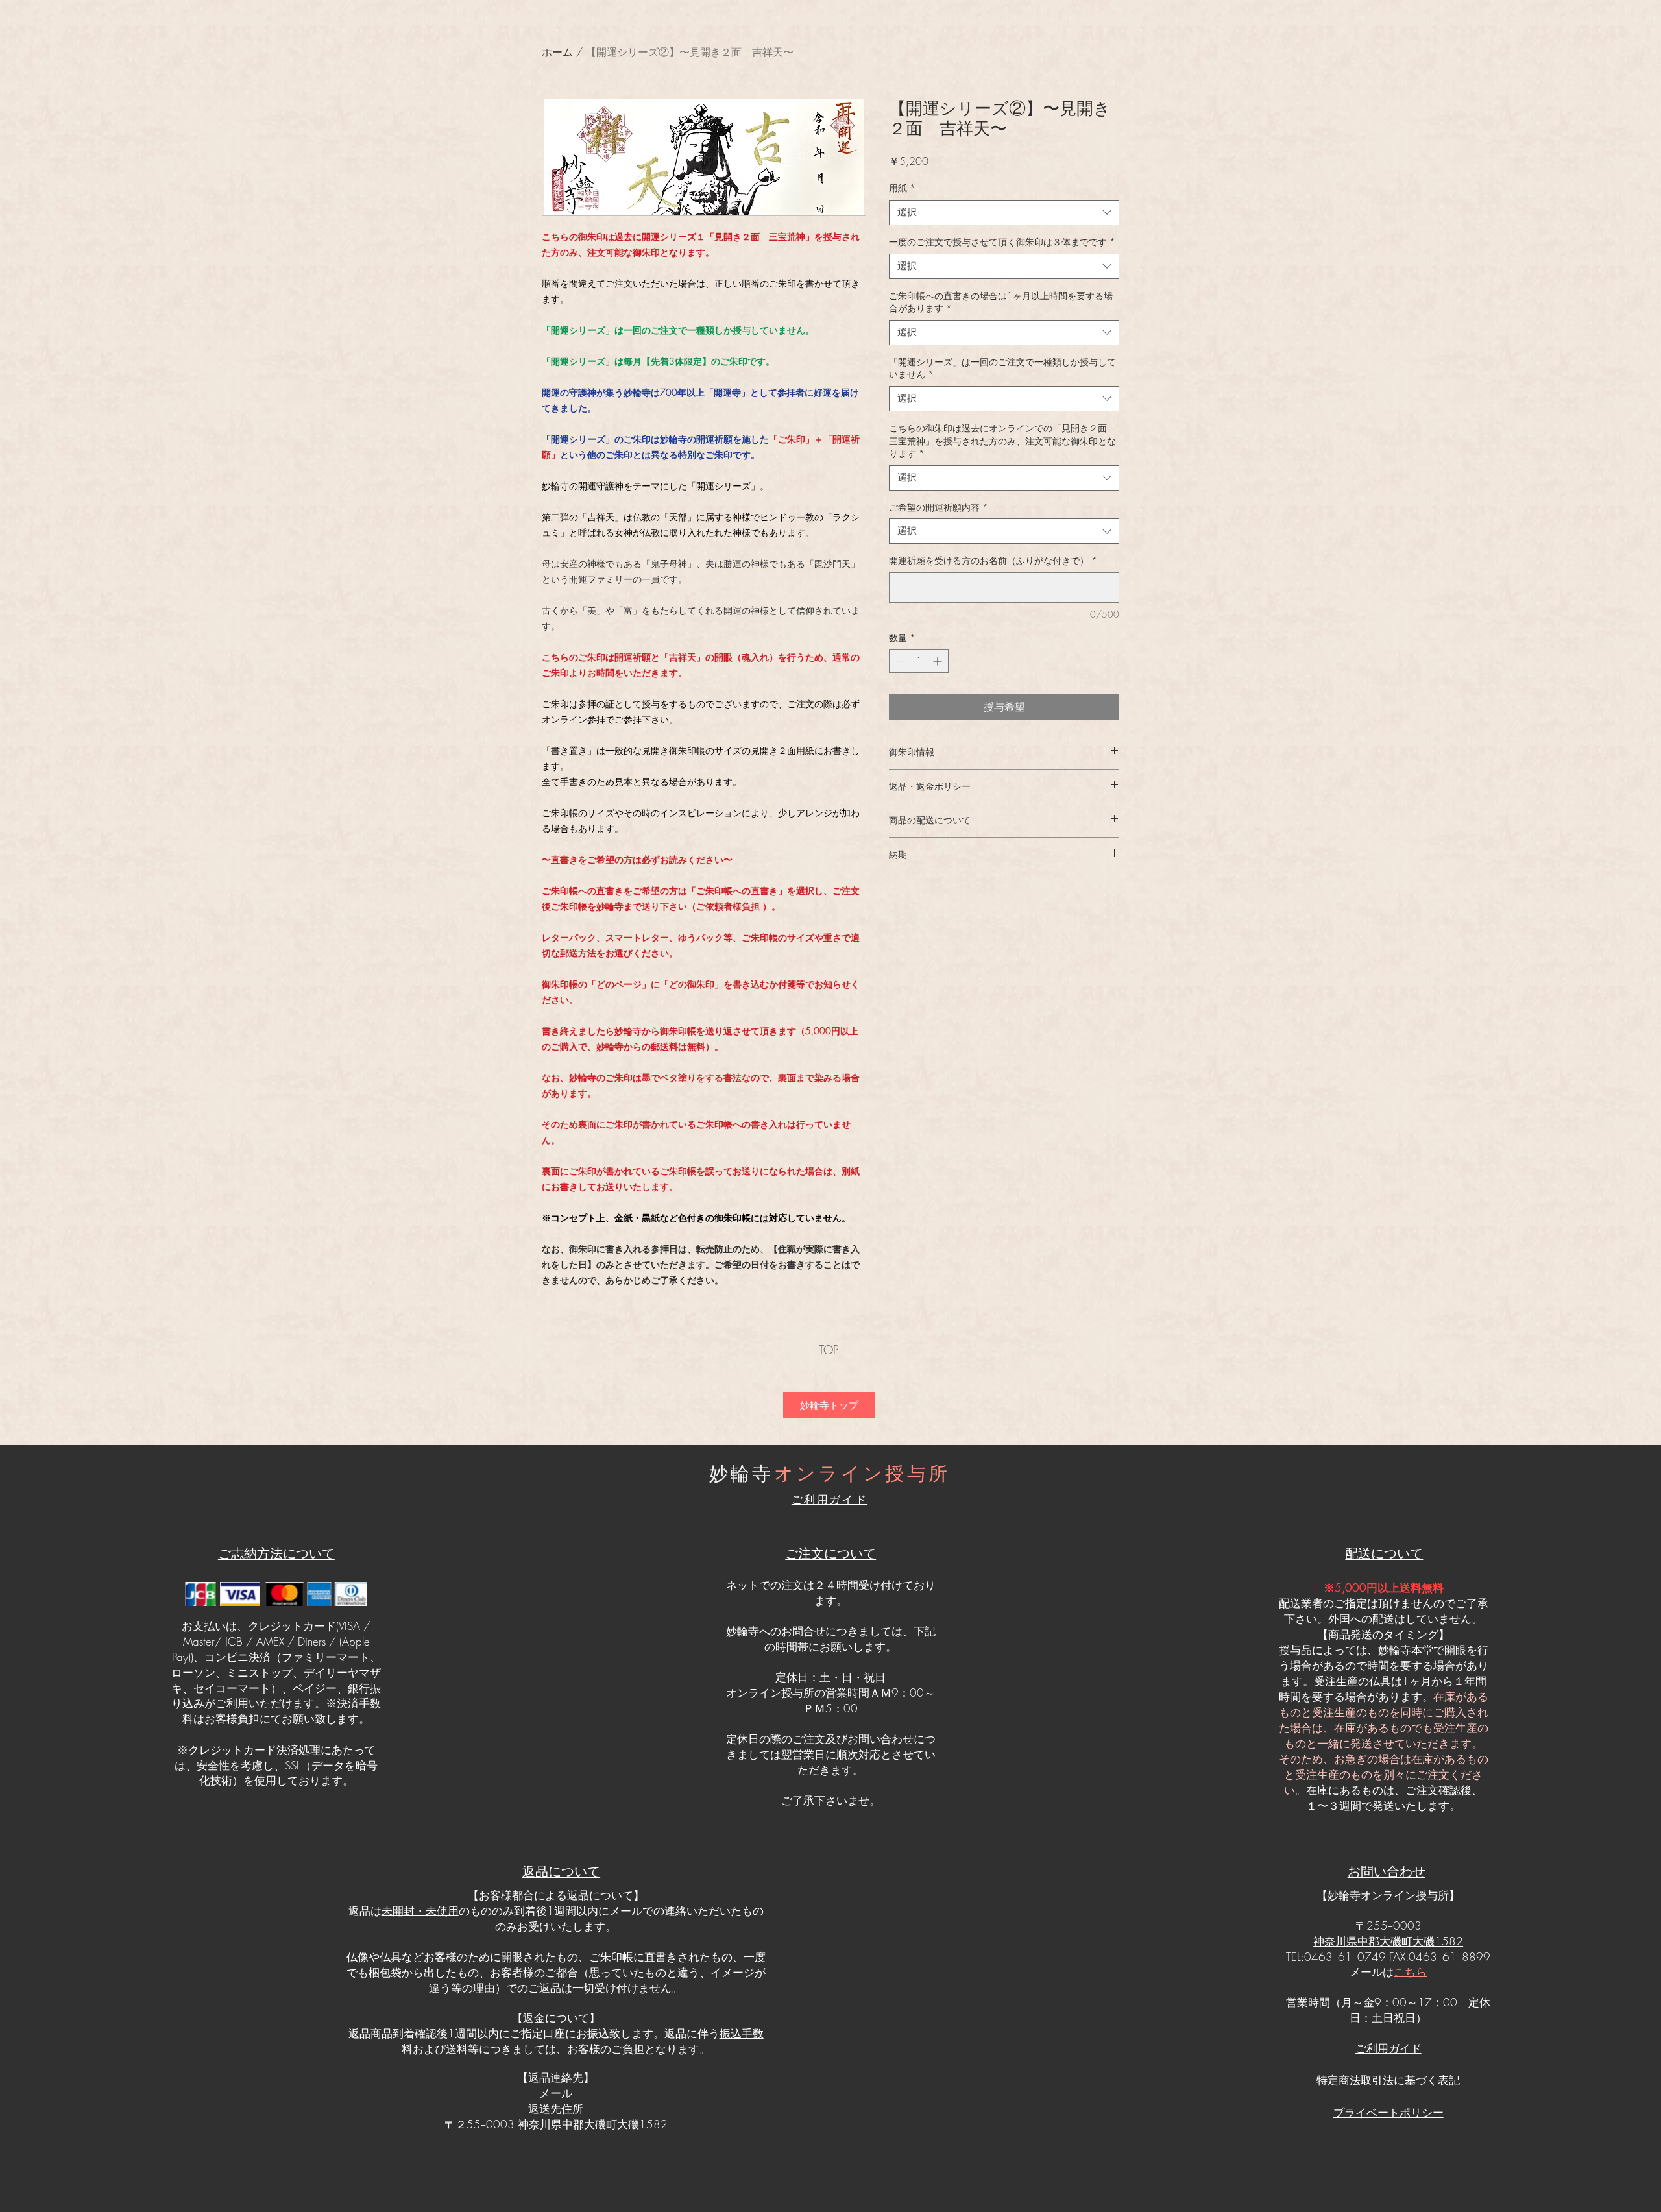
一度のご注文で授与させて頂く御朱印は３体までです (1002, 242)
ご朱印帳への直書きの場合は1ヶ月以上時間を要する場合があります (1001, 302)
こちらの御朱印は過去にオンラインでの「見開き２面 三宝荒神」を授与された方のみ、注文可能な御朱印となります (1002, 441)
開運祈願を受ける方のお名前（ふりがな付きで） (993, 560)
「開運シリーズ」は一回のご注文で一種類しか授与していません (1002, 368)
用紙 (902, 188)
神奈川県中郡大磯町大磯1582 (1388, 1941)
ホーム (557, 52)
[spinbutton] (919, 661)
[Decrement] (899, 661)
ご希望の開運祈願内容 (939, 507)
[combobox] (1004, 213)
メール (556, 2093)
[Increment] (939, 661)
